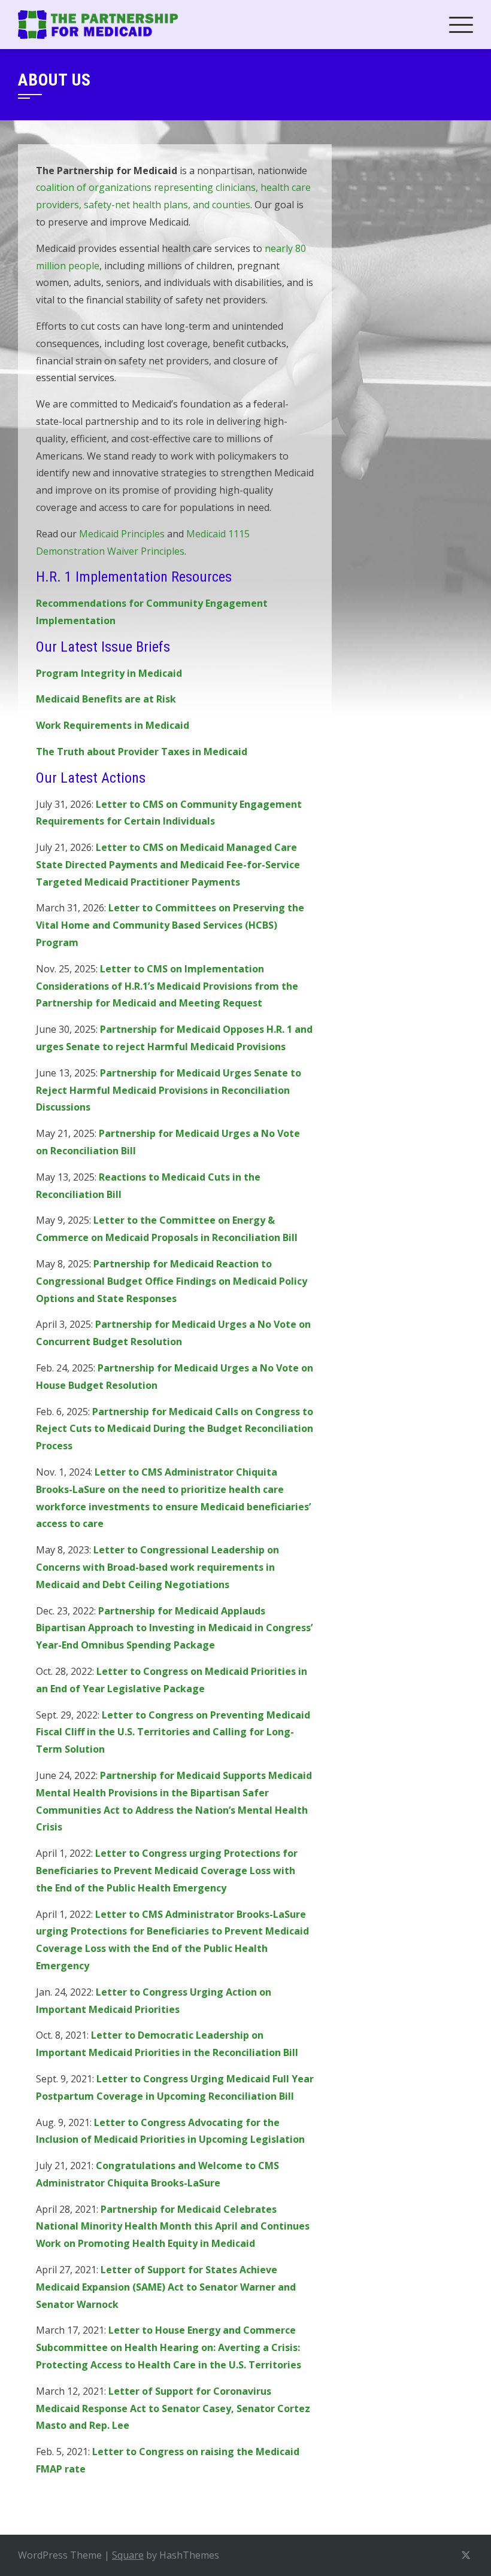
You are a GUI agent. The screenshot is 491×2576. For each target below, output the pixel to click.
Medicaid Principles (122, 534)
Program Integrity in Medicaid (109, 673)
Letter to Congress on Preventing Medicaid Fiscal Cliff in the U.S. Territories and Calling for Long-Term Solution (173, 1732)
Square (128, 2555)
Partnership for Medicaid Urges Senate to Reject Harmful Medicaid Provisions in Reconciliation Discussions (169, 1090)
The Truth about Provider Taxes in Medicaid (142, 752)
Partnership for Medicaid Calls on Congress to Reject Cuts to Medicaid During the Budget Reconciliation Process (175, 1429)
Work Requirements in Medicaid (113, 725)
